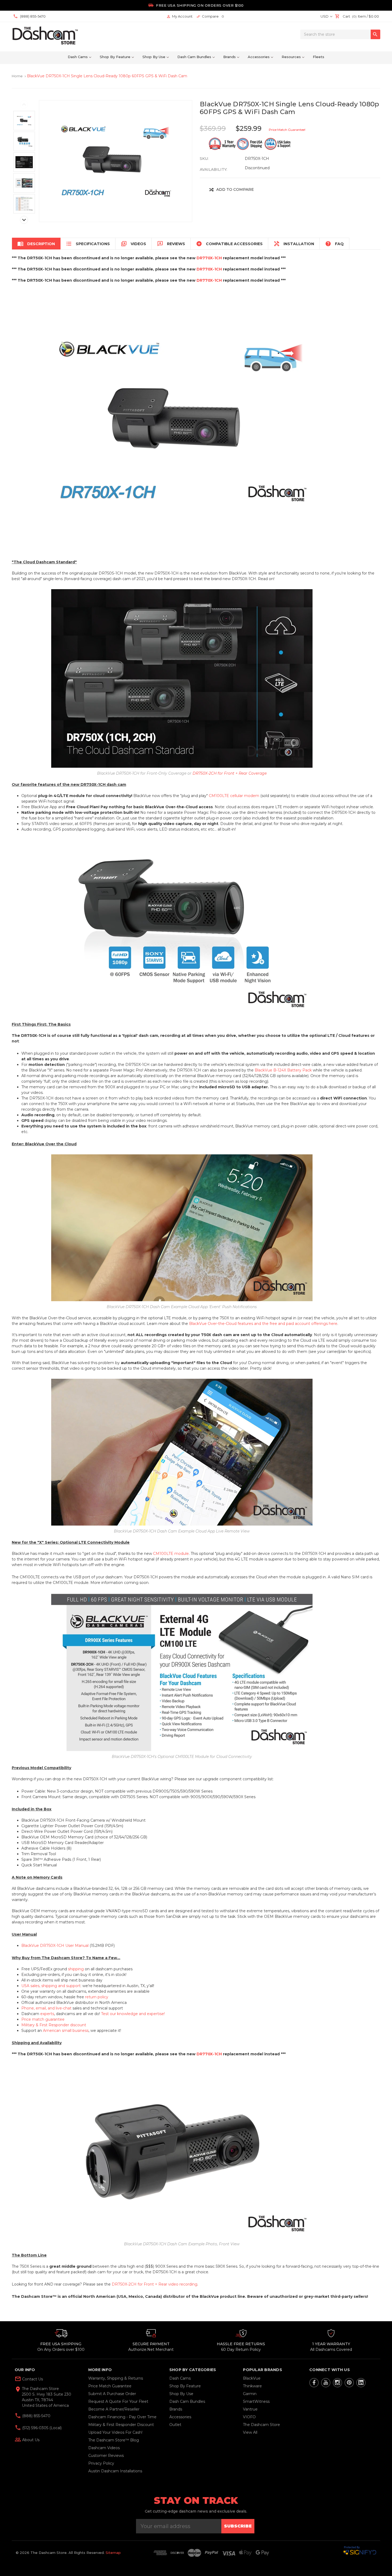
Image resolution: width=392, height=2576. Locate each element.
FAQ (334, 244)
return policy (97, 1997)
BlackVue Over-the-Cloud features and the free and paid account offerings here (263, 1324)
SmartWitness (256, 2401)
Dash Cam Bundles (194, 57)
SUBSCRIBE (238, 2526)
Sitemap (113, 2553)
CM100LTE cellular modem (234, 796)
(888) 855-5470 (36, 2416)
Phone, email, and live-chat (46, 2008)
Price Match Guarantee (110, 2386)
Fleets (319, 57)
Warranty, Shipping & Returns (116, 2378)
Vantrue (250, 2409)
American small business (66, 2031)
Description (36, 244)
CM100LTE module (171, 1554)
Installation (294, 244)
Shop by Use (154, 57)
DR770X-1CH (209, 258)
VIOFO (249, 2417)
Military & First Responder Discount (121, 2425)
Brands (229, 57)
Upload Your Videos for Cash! (115, 2432)
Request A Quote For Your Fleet (118, 2401)
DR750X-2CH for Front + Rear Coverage (230, 773)
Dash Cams (78, 57)
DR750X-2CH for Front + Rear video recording (155, 2284)
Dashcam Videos (104, 2448)
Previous (24, 104)
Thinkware (252, 2386)
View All (250, 2432)
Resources (291, 57)
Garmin (250, 2394)
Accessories (259, 57)
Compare (210, 16)
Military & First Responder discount (54, 2025)
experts (47, 2014)
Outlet (175, 2425)
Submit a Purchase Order (112, 2394)
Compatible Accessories (229, 244)
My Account (179, 16)
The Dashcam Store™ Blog (114, 2440)
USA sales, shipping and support (51, 1986)
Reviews (171, 244)
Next (24, 220)
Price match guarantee (43, 2019)
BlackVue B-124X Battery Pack (283, 1070)
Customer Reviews (106, 2456)
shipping (76, 1969)
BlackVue (252, 2378)
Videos (133, 244)
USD (325, 16)
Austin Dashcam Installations (115, 2471)
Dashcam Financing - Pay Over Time (122, 2417)
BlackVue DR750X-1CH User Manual (55, 1946)
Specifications (88, 244)
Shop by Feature (115, 57)
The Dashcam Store (261, 2425)
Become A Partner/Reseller (114, 2409)
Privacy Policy (101, 2463)
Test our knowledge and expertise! (133, 2014)
